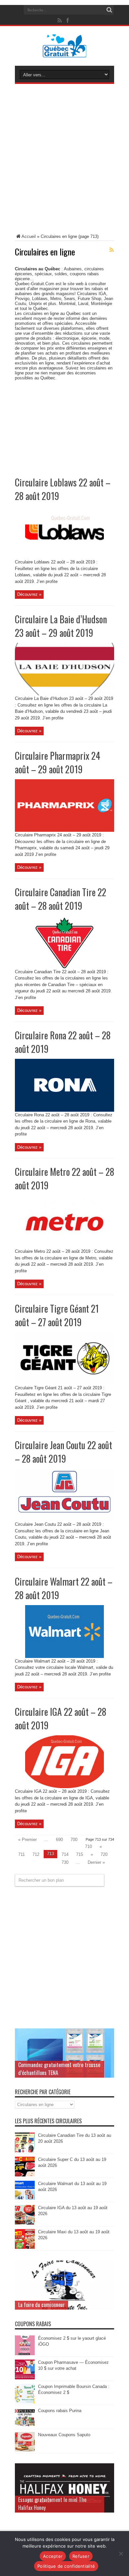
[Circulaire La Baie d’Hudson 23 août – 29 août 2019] (64, 694)
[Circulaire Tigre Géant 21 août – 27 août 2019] (64, 1383)
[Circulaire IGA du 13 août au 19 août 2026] (25, 2223)
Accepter (53, 2556)
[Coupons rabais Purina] (25, 2426)
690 (59, 1840)
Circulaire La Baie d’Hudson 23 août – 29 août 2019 (61, 626)
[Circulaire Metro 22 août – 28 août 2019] (64, 1247)
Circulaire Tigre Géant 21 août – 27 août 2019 (57, 1315)
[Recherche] (109, 10)
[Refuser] (121, 2554)
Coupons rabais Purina (60, 2411)
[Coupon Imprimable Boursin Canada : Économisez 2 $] (25, 2402)
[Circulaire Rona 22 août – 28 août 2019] (64, 1110)
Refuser (81, 2556)
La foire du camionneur (42, 2305)
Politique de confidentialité (66, 2566)
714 (65, 1854)
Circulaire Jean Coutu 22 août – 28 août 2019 (64, 1452)
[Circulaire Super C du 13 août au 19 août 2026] (25, 2175)
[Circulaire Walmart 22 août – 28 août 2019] (64, 1656)
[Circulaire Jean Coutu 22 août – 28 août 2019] (64, 1520)
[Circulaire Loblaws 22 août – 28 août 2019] (64, 557)
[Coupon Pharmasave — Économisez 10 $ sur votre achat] (25, 2378)
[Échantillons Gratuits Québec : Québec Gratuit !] (65, 53)
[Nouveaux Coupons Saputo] (25, 2450)
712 (36, 1854)
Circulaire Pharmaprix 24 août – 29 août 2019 (58, 762)
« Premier (27, 1840)
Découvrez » (29, 594)
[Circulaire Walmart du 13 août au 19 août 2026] (25, 2199)
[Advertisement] (64, 160)
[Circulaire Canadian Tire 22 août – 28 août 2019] (64, 967)
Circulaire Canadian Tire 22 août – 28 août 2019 (61, 899)
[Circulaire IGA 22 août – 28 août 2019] (64, 1787)
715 (80, 1854)
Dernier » (96, 1862)
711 (21, 1854)
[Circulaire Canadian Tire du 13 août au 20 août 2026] (25, 2151)
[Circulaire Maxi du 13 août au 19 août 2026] (25, 2247)
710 (88, 1846)
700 (74, 1840)
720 (104, 1854)
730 (65, 1862)
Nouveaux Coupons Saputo (64, 2435)
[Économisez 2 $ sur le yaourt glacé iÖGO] (25, 2354)
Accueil (29, 236)
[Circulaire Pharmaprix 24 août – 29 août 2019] (64, 830)
